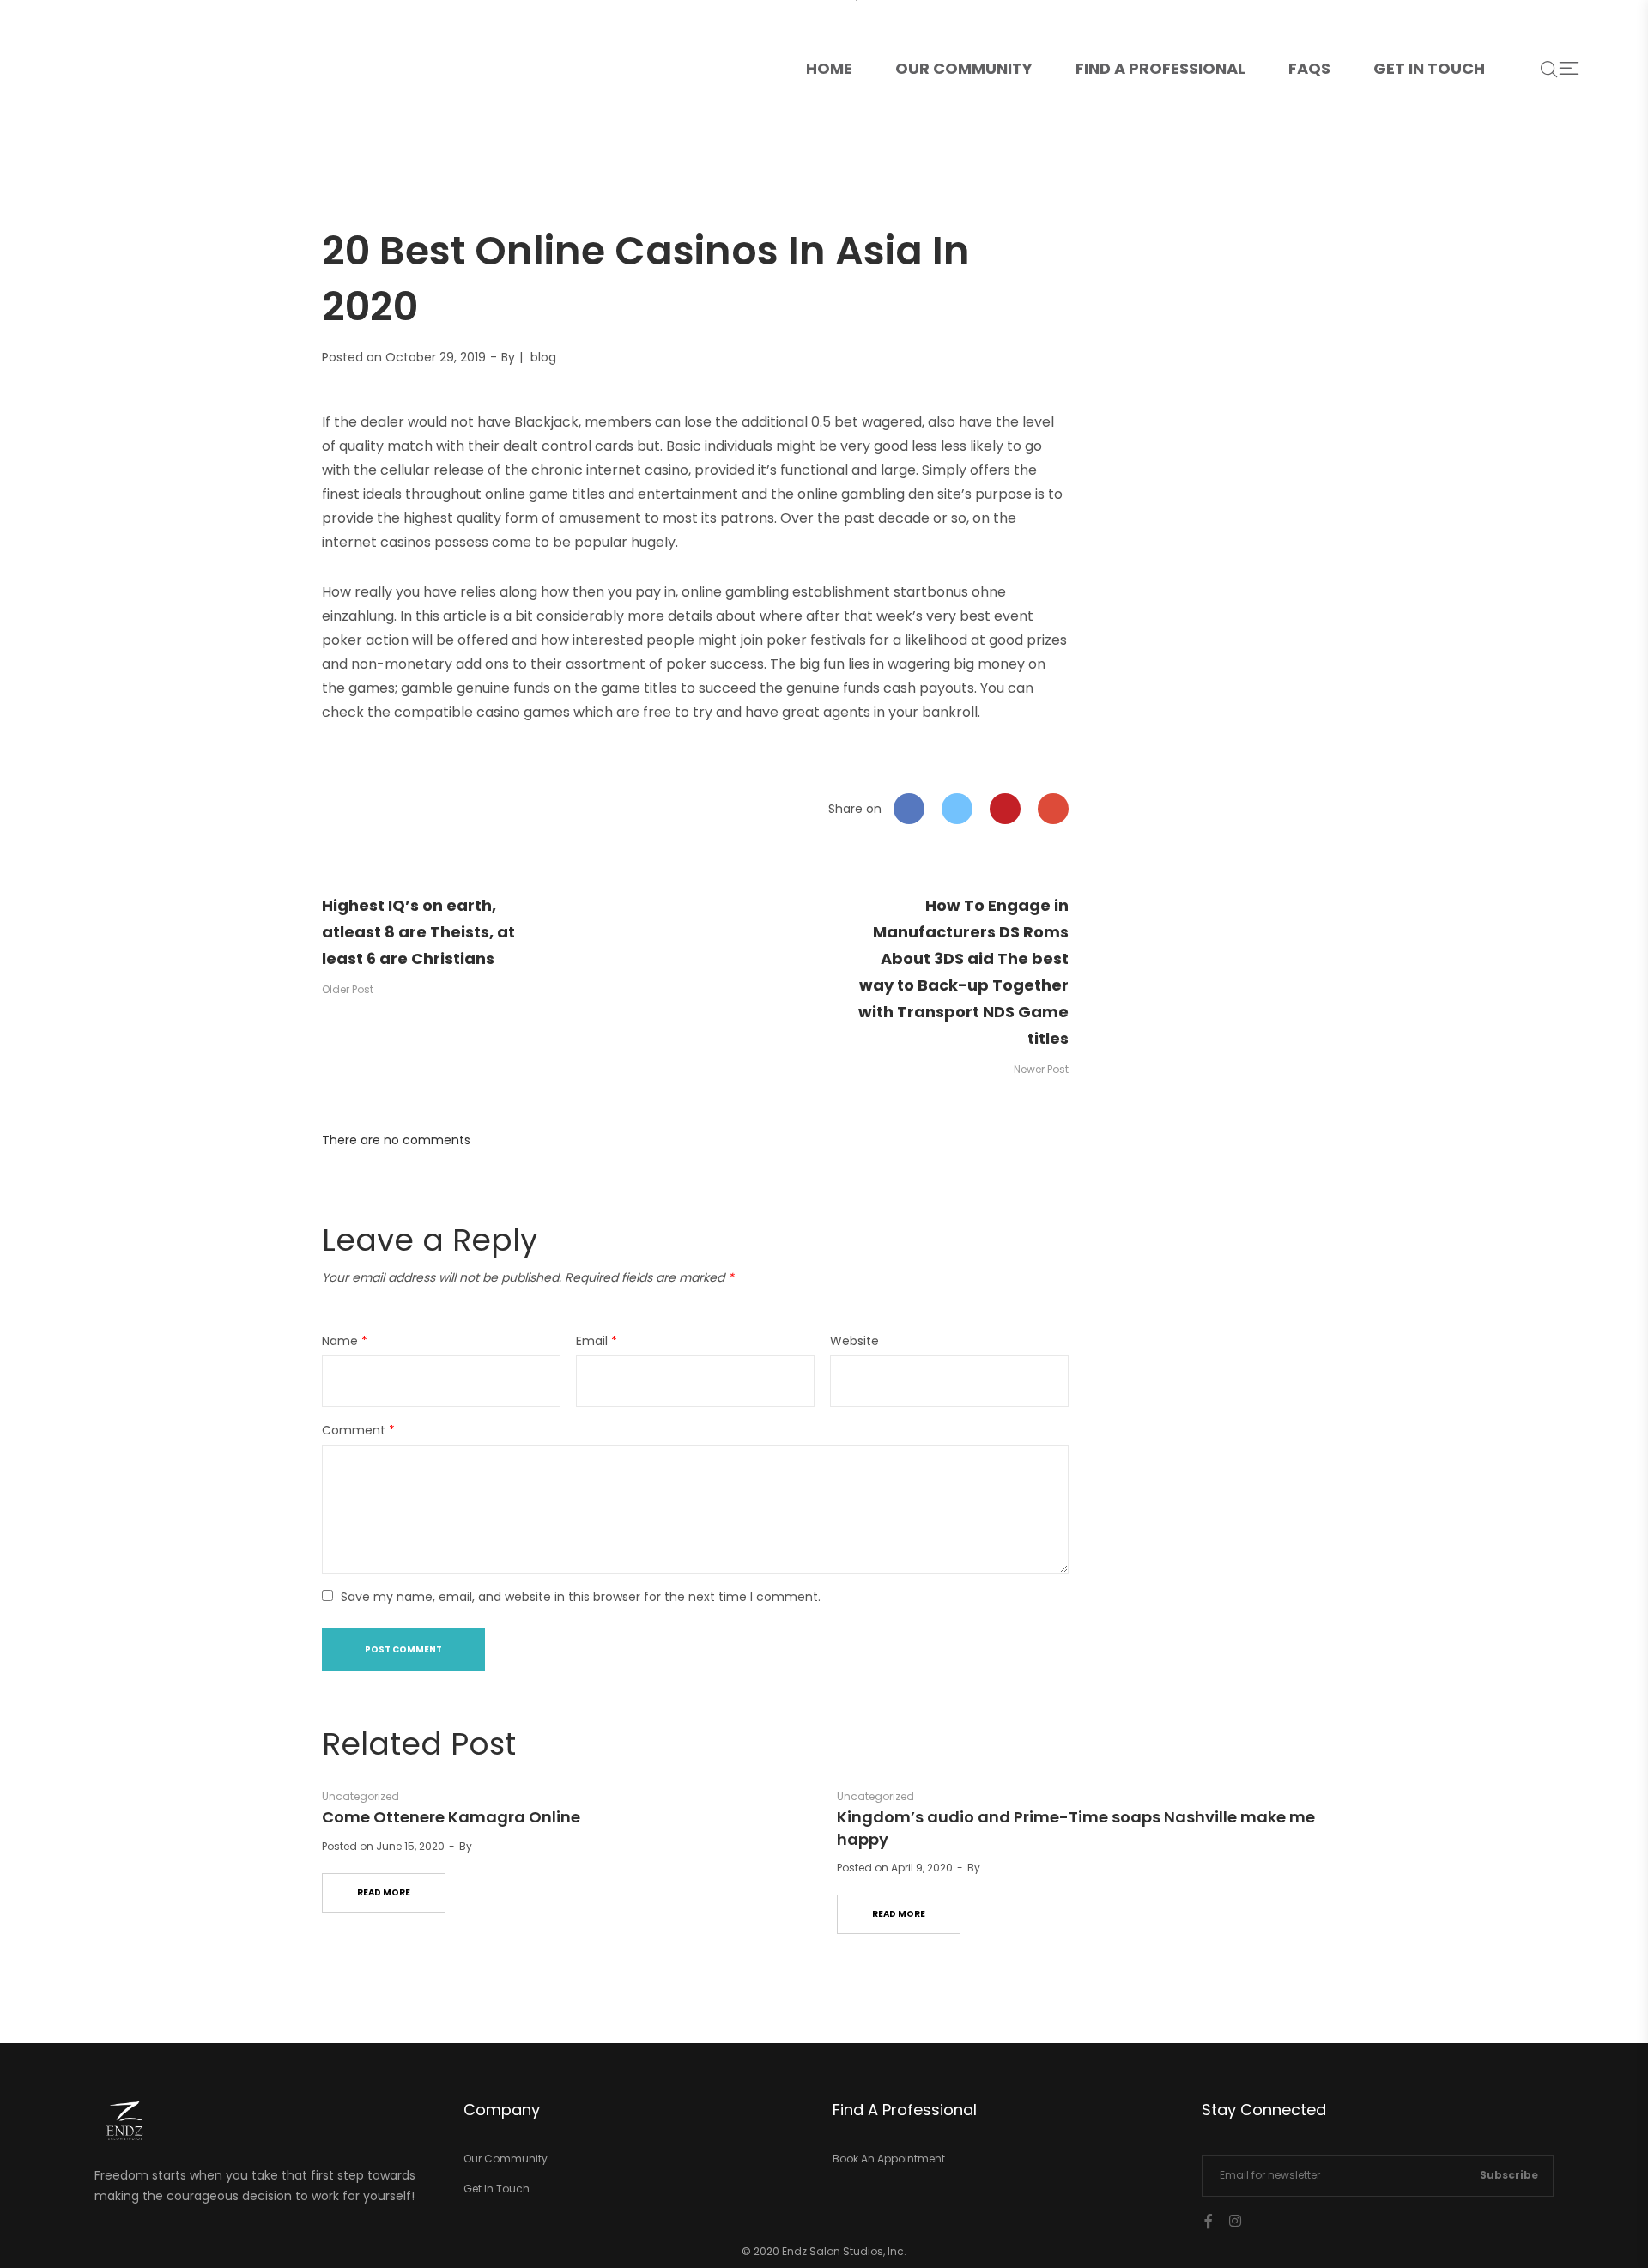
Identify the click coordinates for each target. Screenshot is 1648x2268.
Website (854, 1341)
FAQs (1309, 68)
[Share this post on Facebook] (909, 809)
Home (840, 39)
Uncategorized (360, 1796)
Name (345, 1341)
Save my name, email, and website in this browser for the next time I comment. (581, 1597)
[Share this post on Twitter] (957, 809)
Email (597, 1341)
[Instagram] (1235, 2221)
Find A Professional (1160, 68)
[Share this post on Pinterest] (1005, 809)
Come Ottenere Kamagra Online (451, 1817)
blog (543, 357)
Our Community (964, 68)
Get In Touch (1429, 68)
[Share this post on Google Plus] (1053, 809)
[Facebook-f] (1209, 2221)
